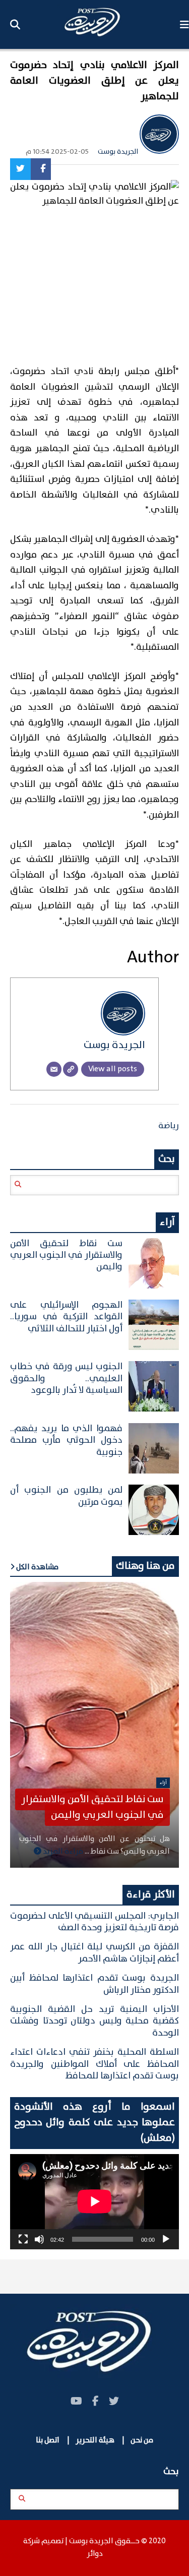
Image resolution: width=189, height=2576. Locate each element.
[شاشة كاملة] (23, 2239)
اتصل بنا (48, 2440)
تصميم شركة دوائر (63, 2548)
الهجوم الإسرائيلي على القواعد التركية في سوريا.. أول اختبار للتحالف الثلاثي (66, 1317)
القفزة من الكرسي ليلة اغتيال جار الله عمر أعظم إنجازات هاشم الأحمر (94, 1953)
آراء (163, 1783)
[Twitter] (20, 169)
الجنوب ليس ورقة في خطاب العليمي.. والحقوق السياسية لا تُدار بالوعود (66, 1378)
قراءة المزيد (62, 1852)
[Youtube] (76, 2402)
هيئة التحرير (94, 2440)
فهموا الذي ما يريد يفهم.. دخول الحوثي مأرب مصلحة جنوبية (66, 1440)
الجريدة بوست (119, 152)
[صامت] (39, 2239)
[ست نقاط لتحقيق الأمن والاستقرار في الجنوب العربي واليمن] (94, 1725)
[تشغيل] (166, 2239)
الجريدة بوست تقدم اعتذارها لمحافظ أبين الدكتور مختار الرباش (94, 1984)
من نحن (142, 2440)
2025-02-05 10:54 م (57, 152)
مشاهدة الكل (37, 1567)
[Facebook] (41, 169)
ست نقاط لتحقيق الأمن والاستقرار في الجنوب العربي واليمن (66, 1255)
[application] (94, 2201)
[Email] (54, 1069)
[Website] (71, 1069)
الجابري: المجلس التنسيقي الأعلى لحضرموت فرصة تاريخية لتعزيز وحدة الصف (94, 1922)
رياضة (169, 1126)
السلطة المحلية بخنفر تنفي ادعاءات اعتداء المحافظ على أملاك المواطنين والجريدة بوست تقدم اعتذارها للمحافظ (94, 2064)
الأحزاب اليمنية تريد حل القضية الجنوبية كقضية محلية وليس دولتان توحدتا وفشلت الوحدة (94, 2021)
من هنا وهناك (145, 1566)
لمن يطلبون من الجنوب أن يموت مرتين (66, 1496)
